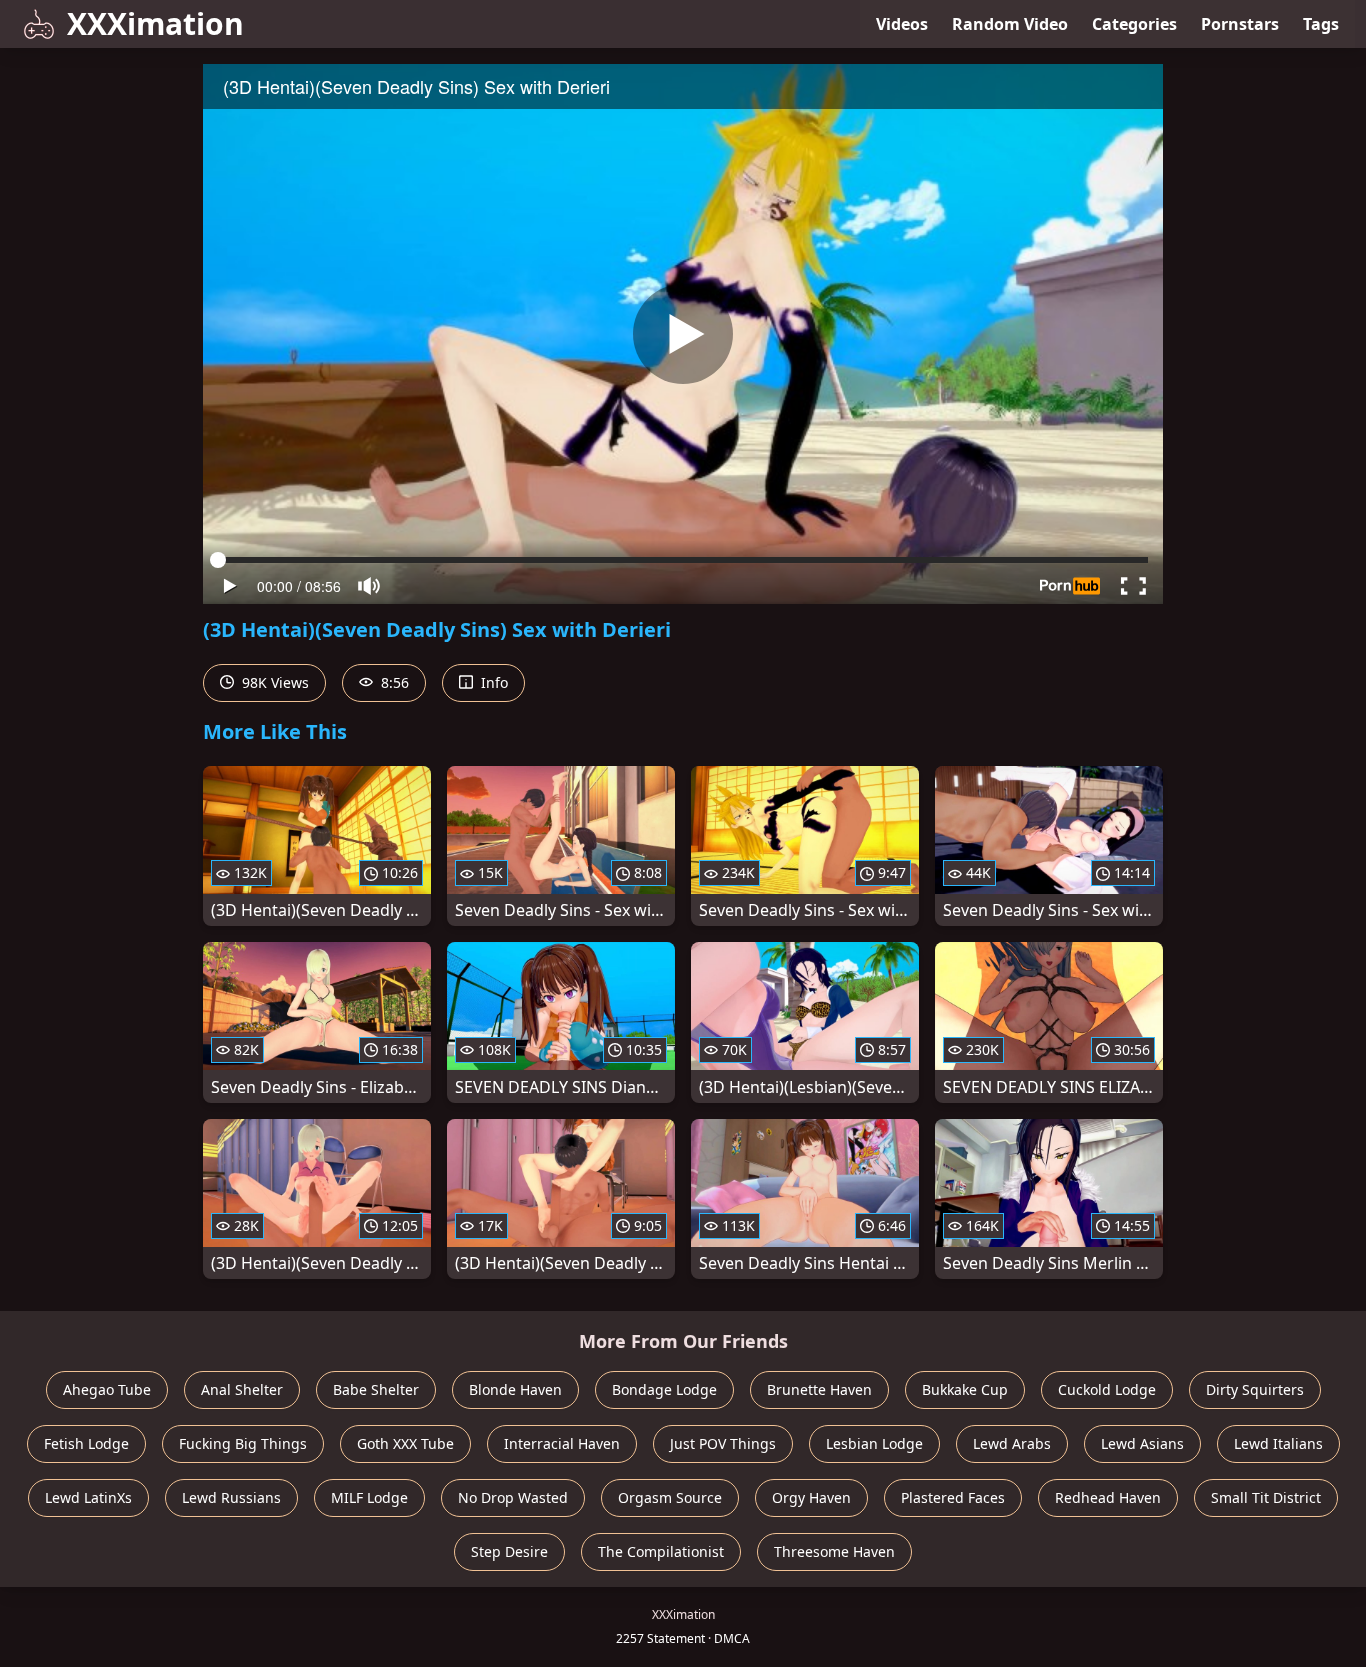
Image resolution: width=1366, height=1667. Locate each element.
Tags (1321, 24)
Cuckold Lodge (1107, 1389)
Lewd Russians (231, 1497)
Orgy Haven (811, 1497)
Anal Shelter (242, 1389)
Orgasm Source (670, 1497)
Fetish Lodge (86, 1443)
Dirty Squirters (1255, 1389)
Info (492, 682)
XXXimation (155, 23)
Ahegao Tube (107, 1389)
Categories (1134, 24)
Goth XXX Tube (405, 1443)
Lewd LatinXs (88, 1497)
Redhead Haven (1108, 1497)
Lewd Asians (1142, 1443)
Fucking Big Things (243, 1443)
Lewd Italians (1278, 1443)
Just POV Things (723, 1443)
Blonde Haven (515, 1389)
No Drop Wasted (513, 1497)
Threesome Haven (834, 1551)
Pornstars (1240, 24)
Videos (902, 24)
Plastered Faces (953, 1497)
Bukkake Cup (965, 1389)
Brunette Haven (819, 1389)
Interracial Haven (562, 1443)
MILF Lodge (369, 1497)
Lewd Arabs (1012, 1443)
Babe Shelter (376, 1389)
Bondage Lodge (664, 1389)
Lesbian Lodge (874, 1443)
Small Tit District (1266, 1497)
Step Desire (509, 1551)
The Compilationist (661, 1551)
